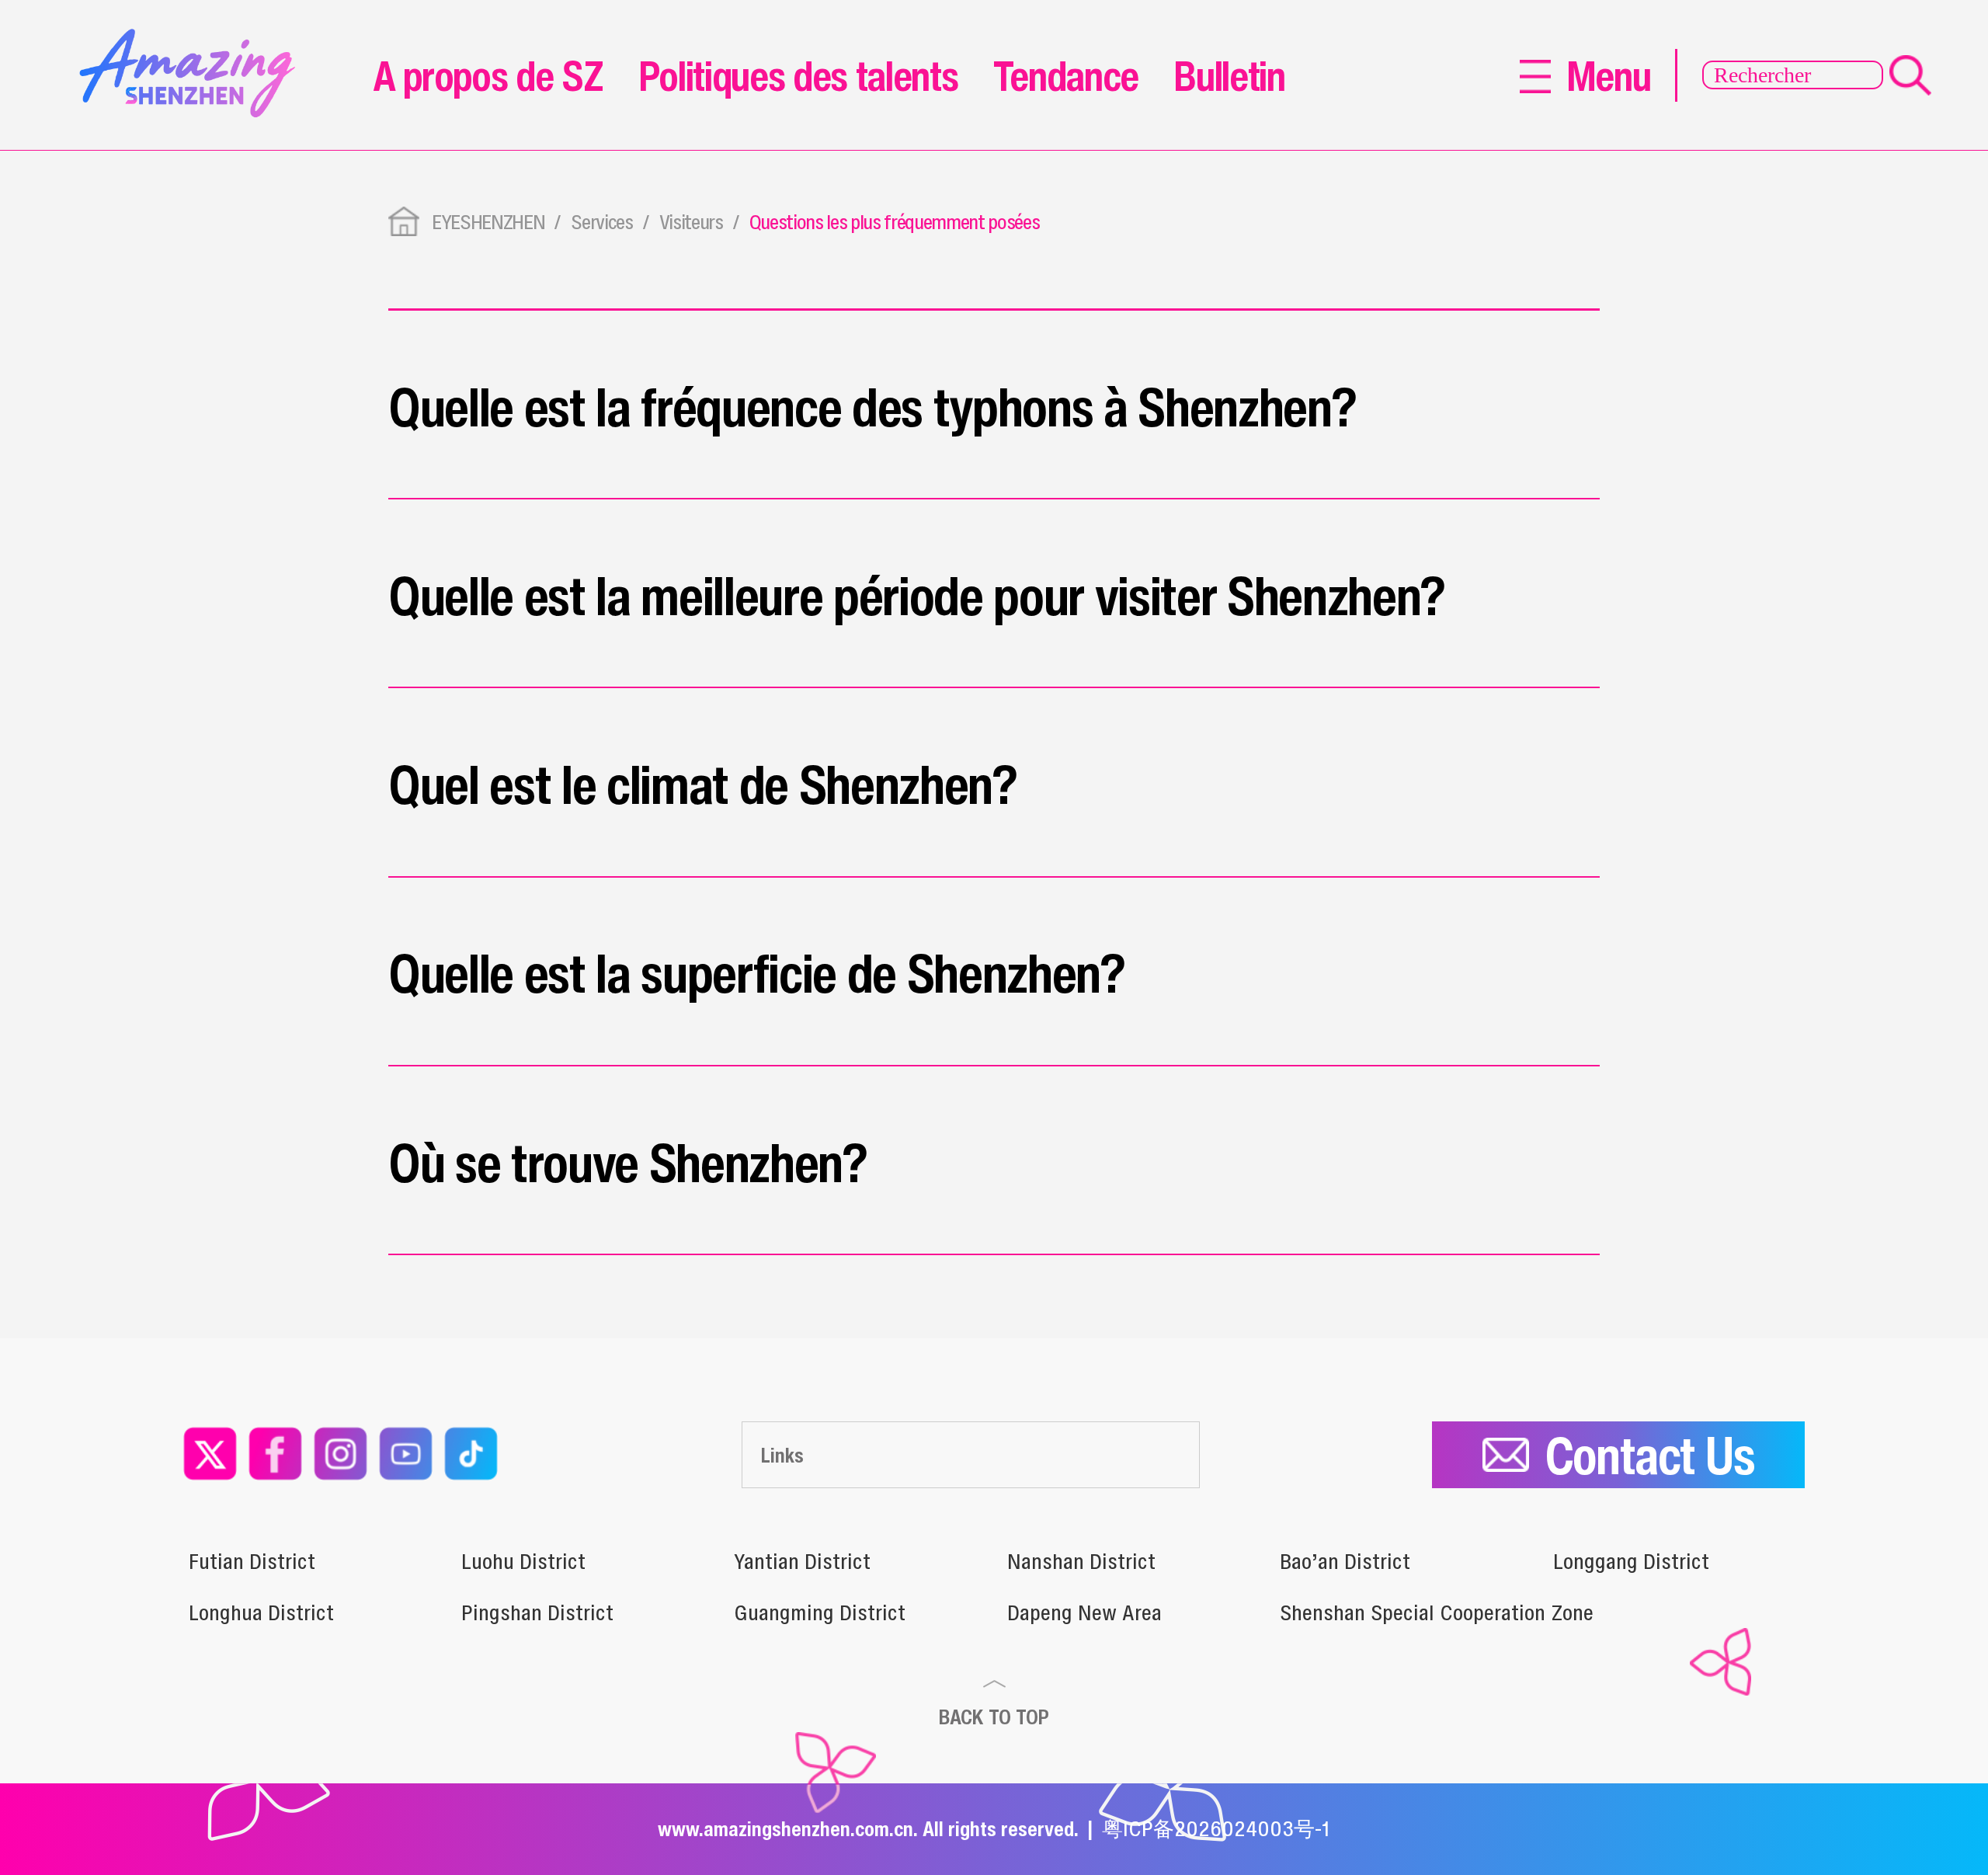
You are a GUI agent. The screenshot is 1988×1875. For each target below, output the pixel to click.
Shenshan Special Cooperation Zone (1437, 1612)
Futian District (252, 1561)
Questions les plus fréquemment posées (895, 222)
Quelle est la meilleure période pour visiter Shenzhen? (917, 595)
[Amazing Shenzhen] (194, 38)
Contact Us (1650, 1455)
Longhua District (261, 1612)
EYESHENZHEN (488, 222)
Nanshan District (1081, 1561)
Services (601, 222)
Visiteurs (691, 222)
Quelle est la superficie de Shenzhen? (757, 972)
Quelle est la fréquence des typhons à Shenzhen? (872, 406)
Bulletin (1229, 75)
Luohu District (523, 1561)
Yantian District (802, 1561)
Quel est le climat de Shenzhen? (703, 784)
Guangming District (820, 1612)
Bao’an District (1345, 1561)
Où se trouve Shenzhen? (628, 1162)
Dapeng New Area (1084, 1612)
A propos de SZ (488, 75)
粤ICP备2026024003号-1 (1216, 1828)
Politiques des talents (798, 75)
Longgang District (1631, 1561)
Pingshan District (537, 1612)
